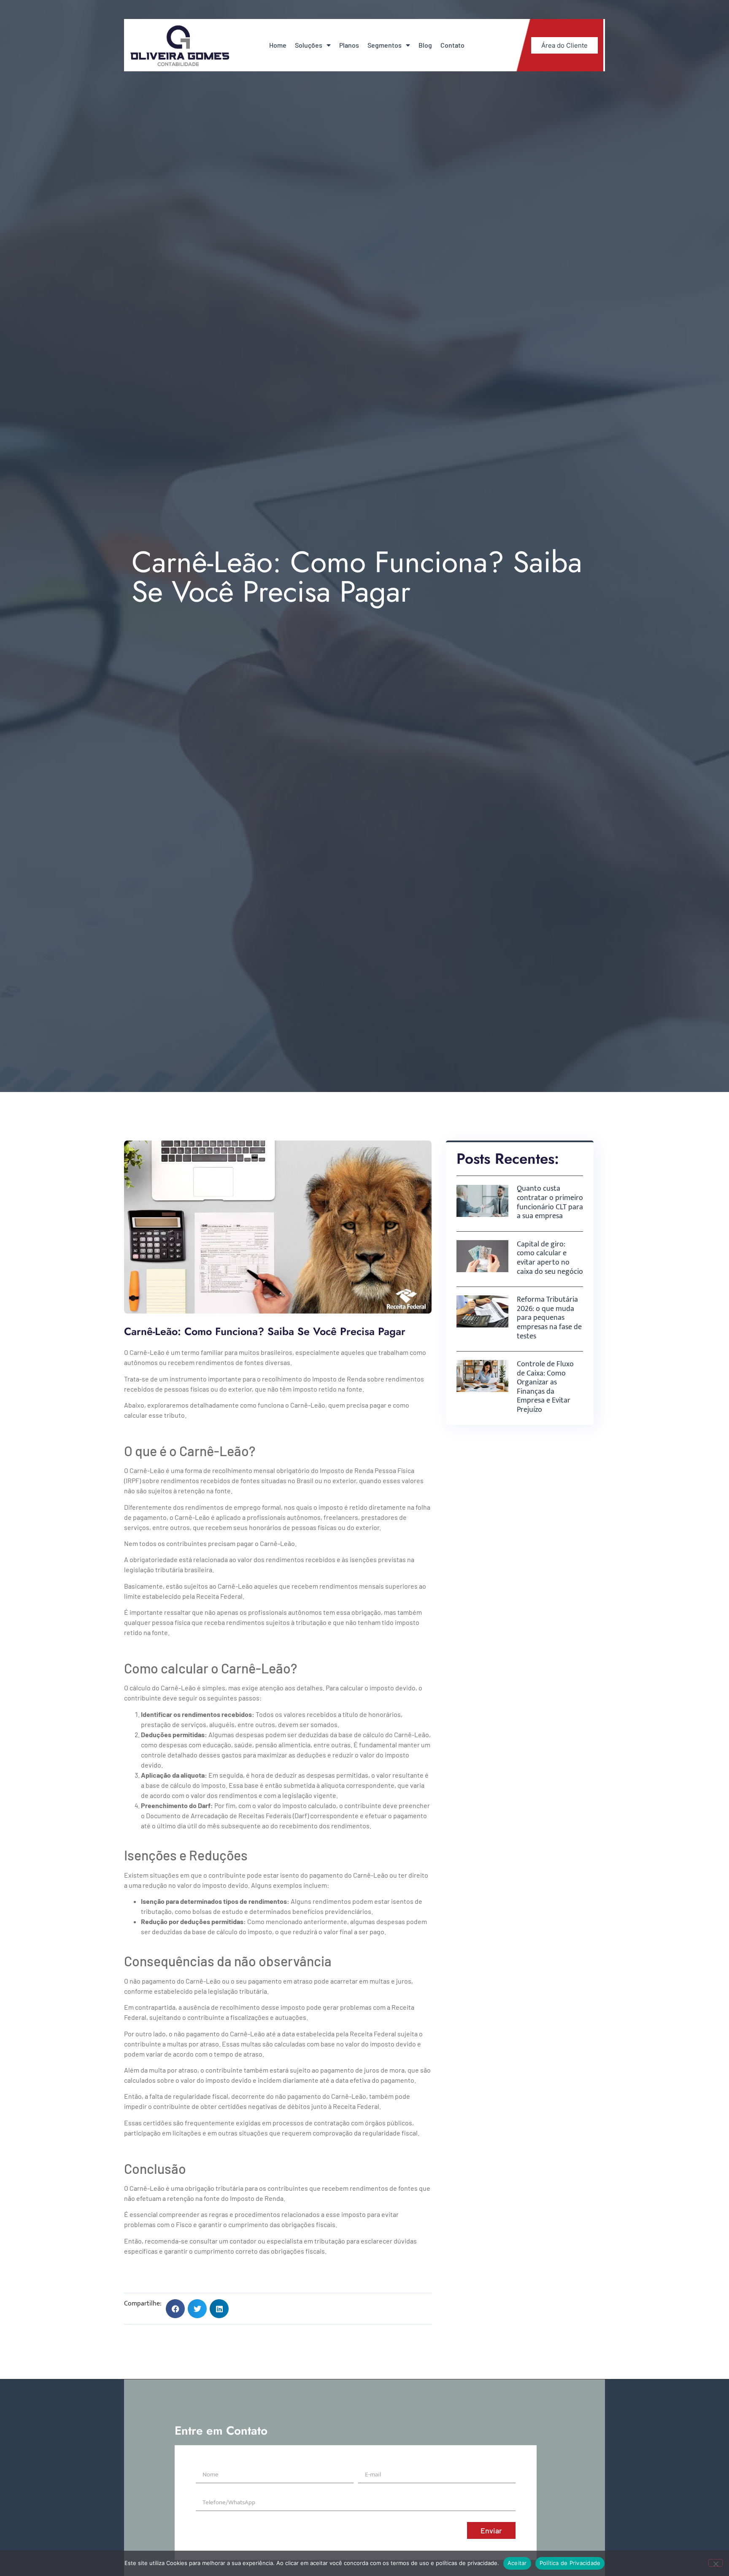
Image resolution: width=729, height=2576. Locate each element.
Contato (452, 45)
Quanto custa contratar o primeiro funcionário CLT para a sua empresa (550, 1202)
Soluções (309, 45)
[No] (715, 2563)
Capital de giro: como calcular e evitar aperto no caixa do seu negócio (550, 1258)
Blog (425, 45)
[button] (175, 2309)
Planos (349, 45)
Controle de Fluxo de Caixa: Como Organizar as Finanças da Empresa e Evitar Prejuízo (545, 1387)
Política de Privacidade (570, 2563)
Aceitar (517, 2563)
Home (278, 45)
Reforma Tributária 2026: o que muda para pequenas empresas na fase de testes (549, 1318)
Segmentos (385, 45)
